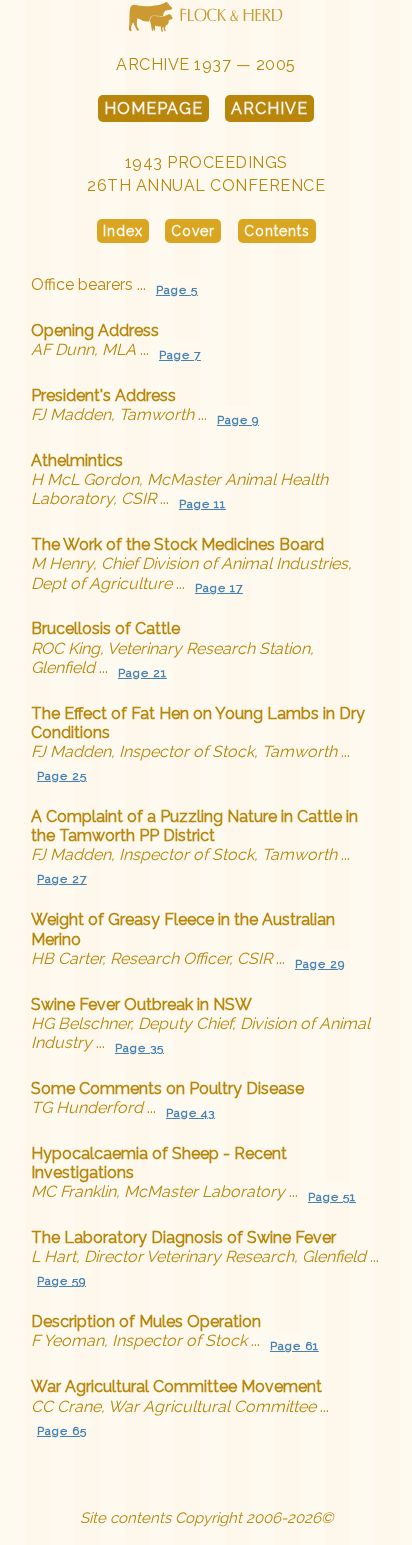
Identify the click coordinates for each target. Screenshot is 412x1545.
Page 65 (62, 1431)
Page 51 (332, 1197)
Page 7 (180, 355)
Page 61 (294, 1346)
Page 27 (62, 879)
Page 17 (219, 588)
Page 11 (202, 504)
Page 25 (62, 776)
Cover (193, 231)
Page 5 (177, 290)
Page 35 (139, 1048)
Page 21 (142, 673)
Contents (277, 231)
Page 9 (238, 420)
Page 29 (320, 964)
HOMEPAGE (153, 108)
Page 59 (61, 1281)
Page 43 (190, 1113)
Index (123, 231)
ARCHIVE (269, 108)
